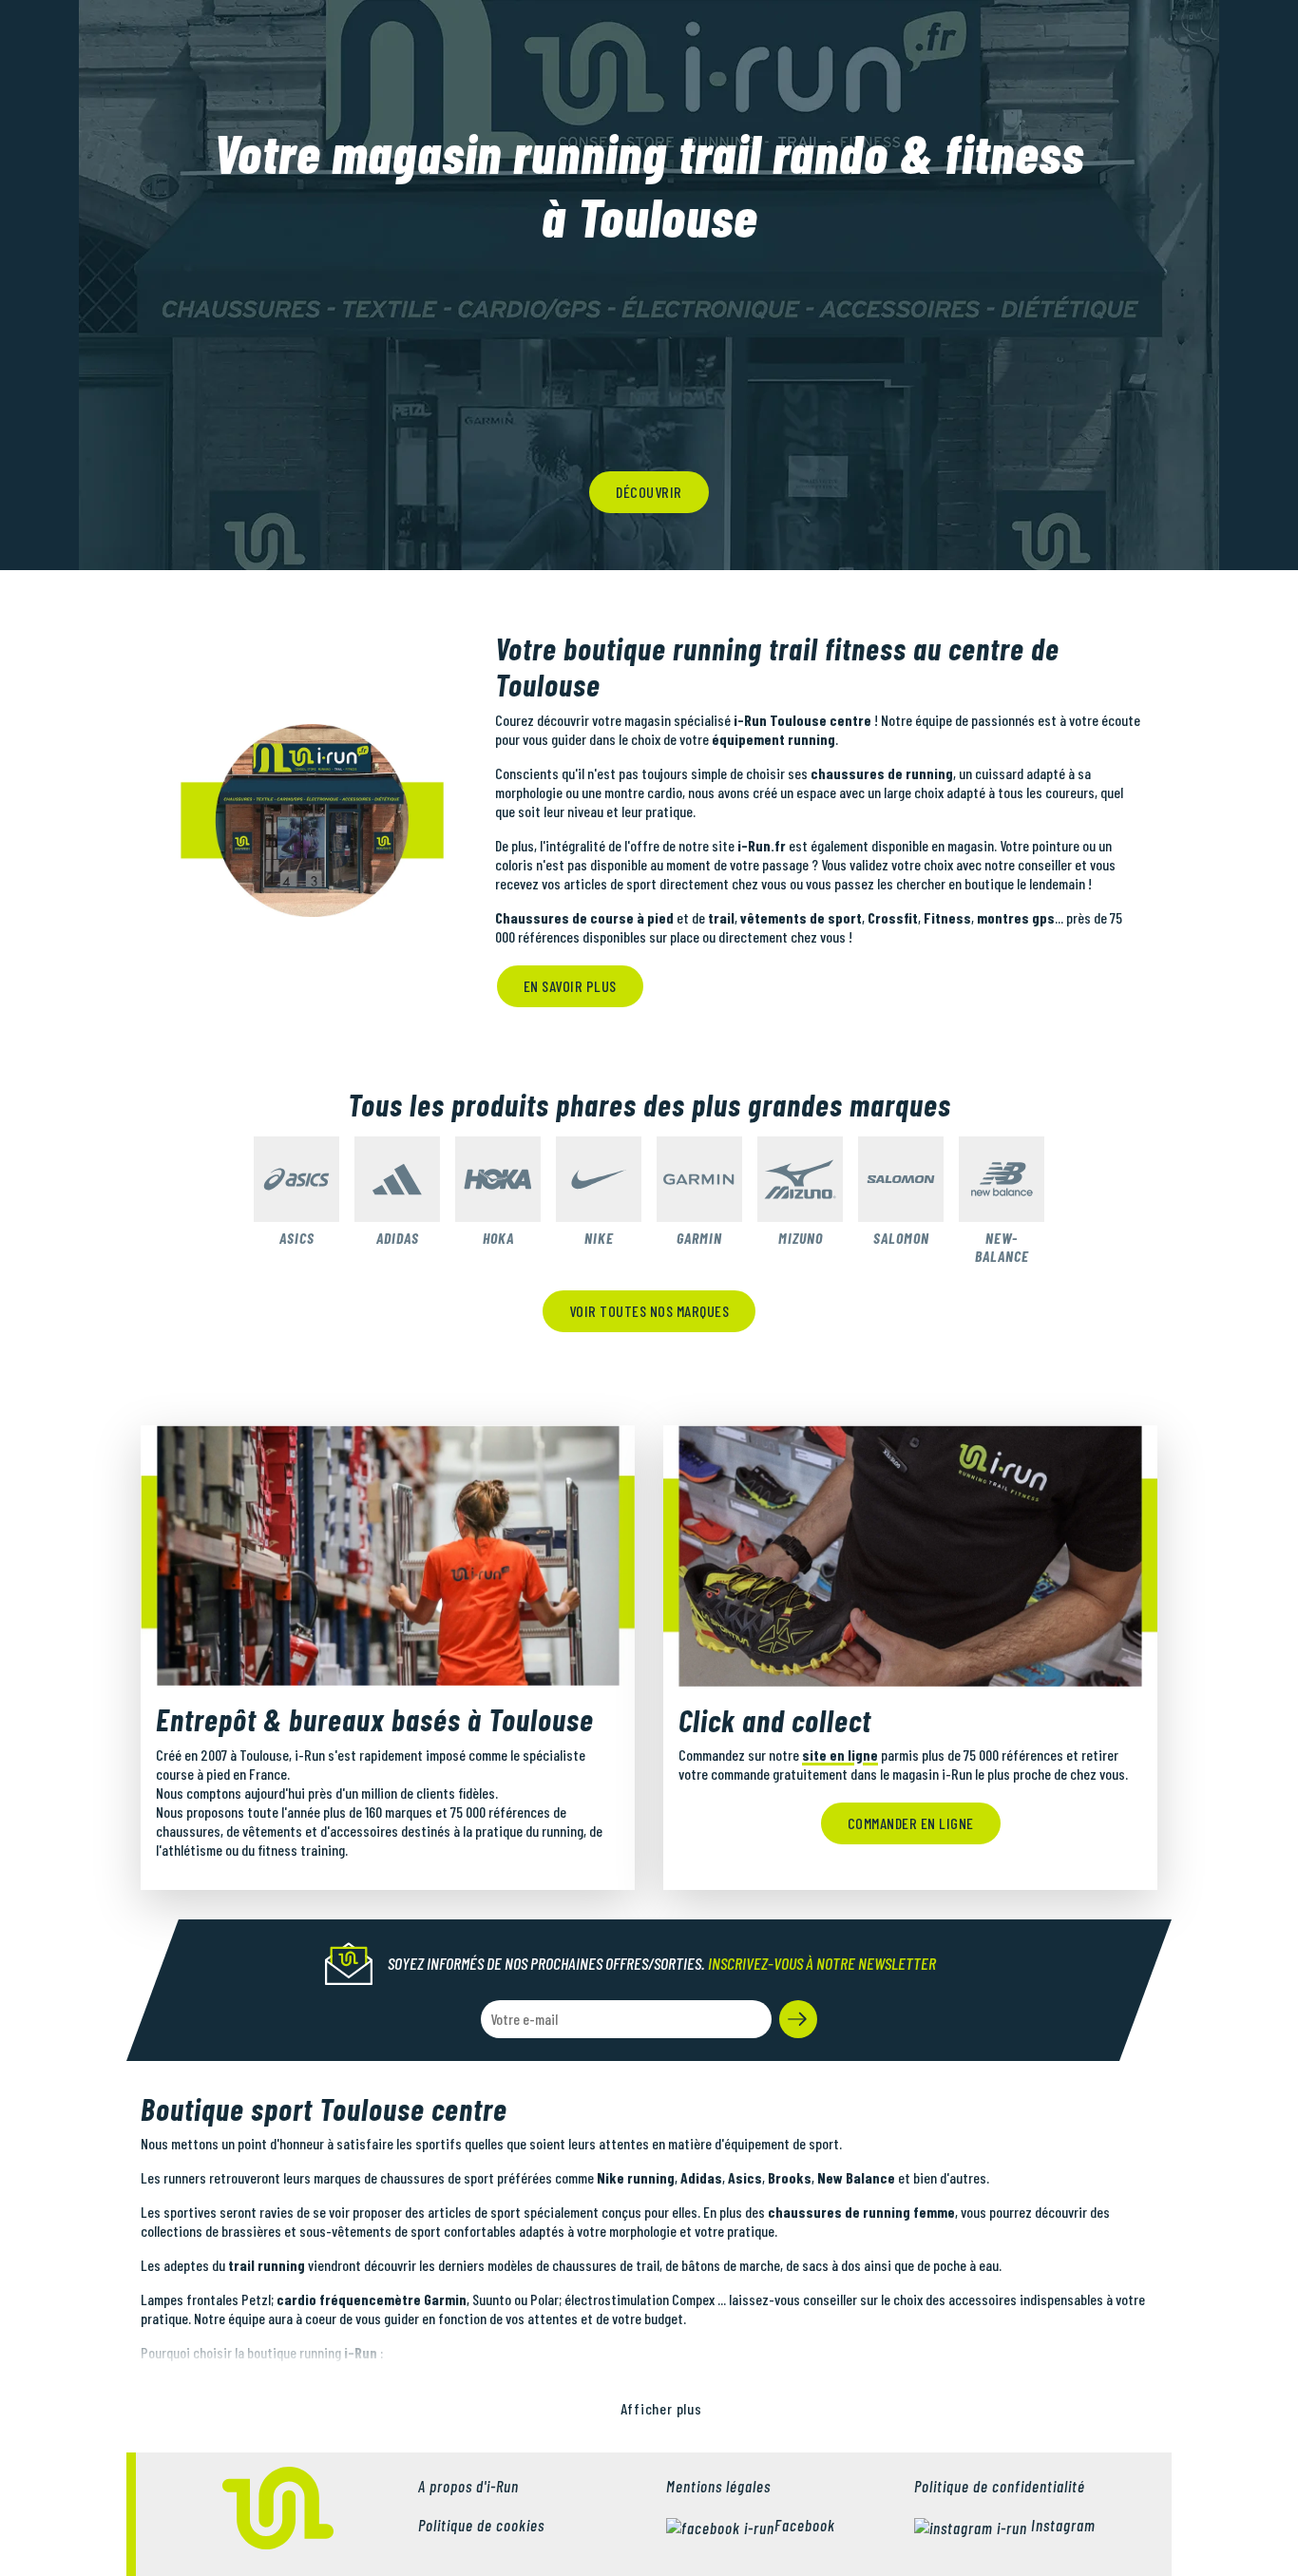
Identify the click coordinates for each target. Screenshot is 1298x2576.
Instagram (1061, 2525)
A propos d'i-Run (468, 2486)
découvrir (649, 492)
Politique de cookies (481, 2525)
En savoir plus (570, 986)
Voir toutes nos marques (649, 1311)
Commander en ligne (911, 1823)
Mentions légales (718, 2486)
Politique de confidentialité (1000, 2486)
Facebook (805, 2525)
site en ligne (840, 1755)
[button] (798, 2019)
